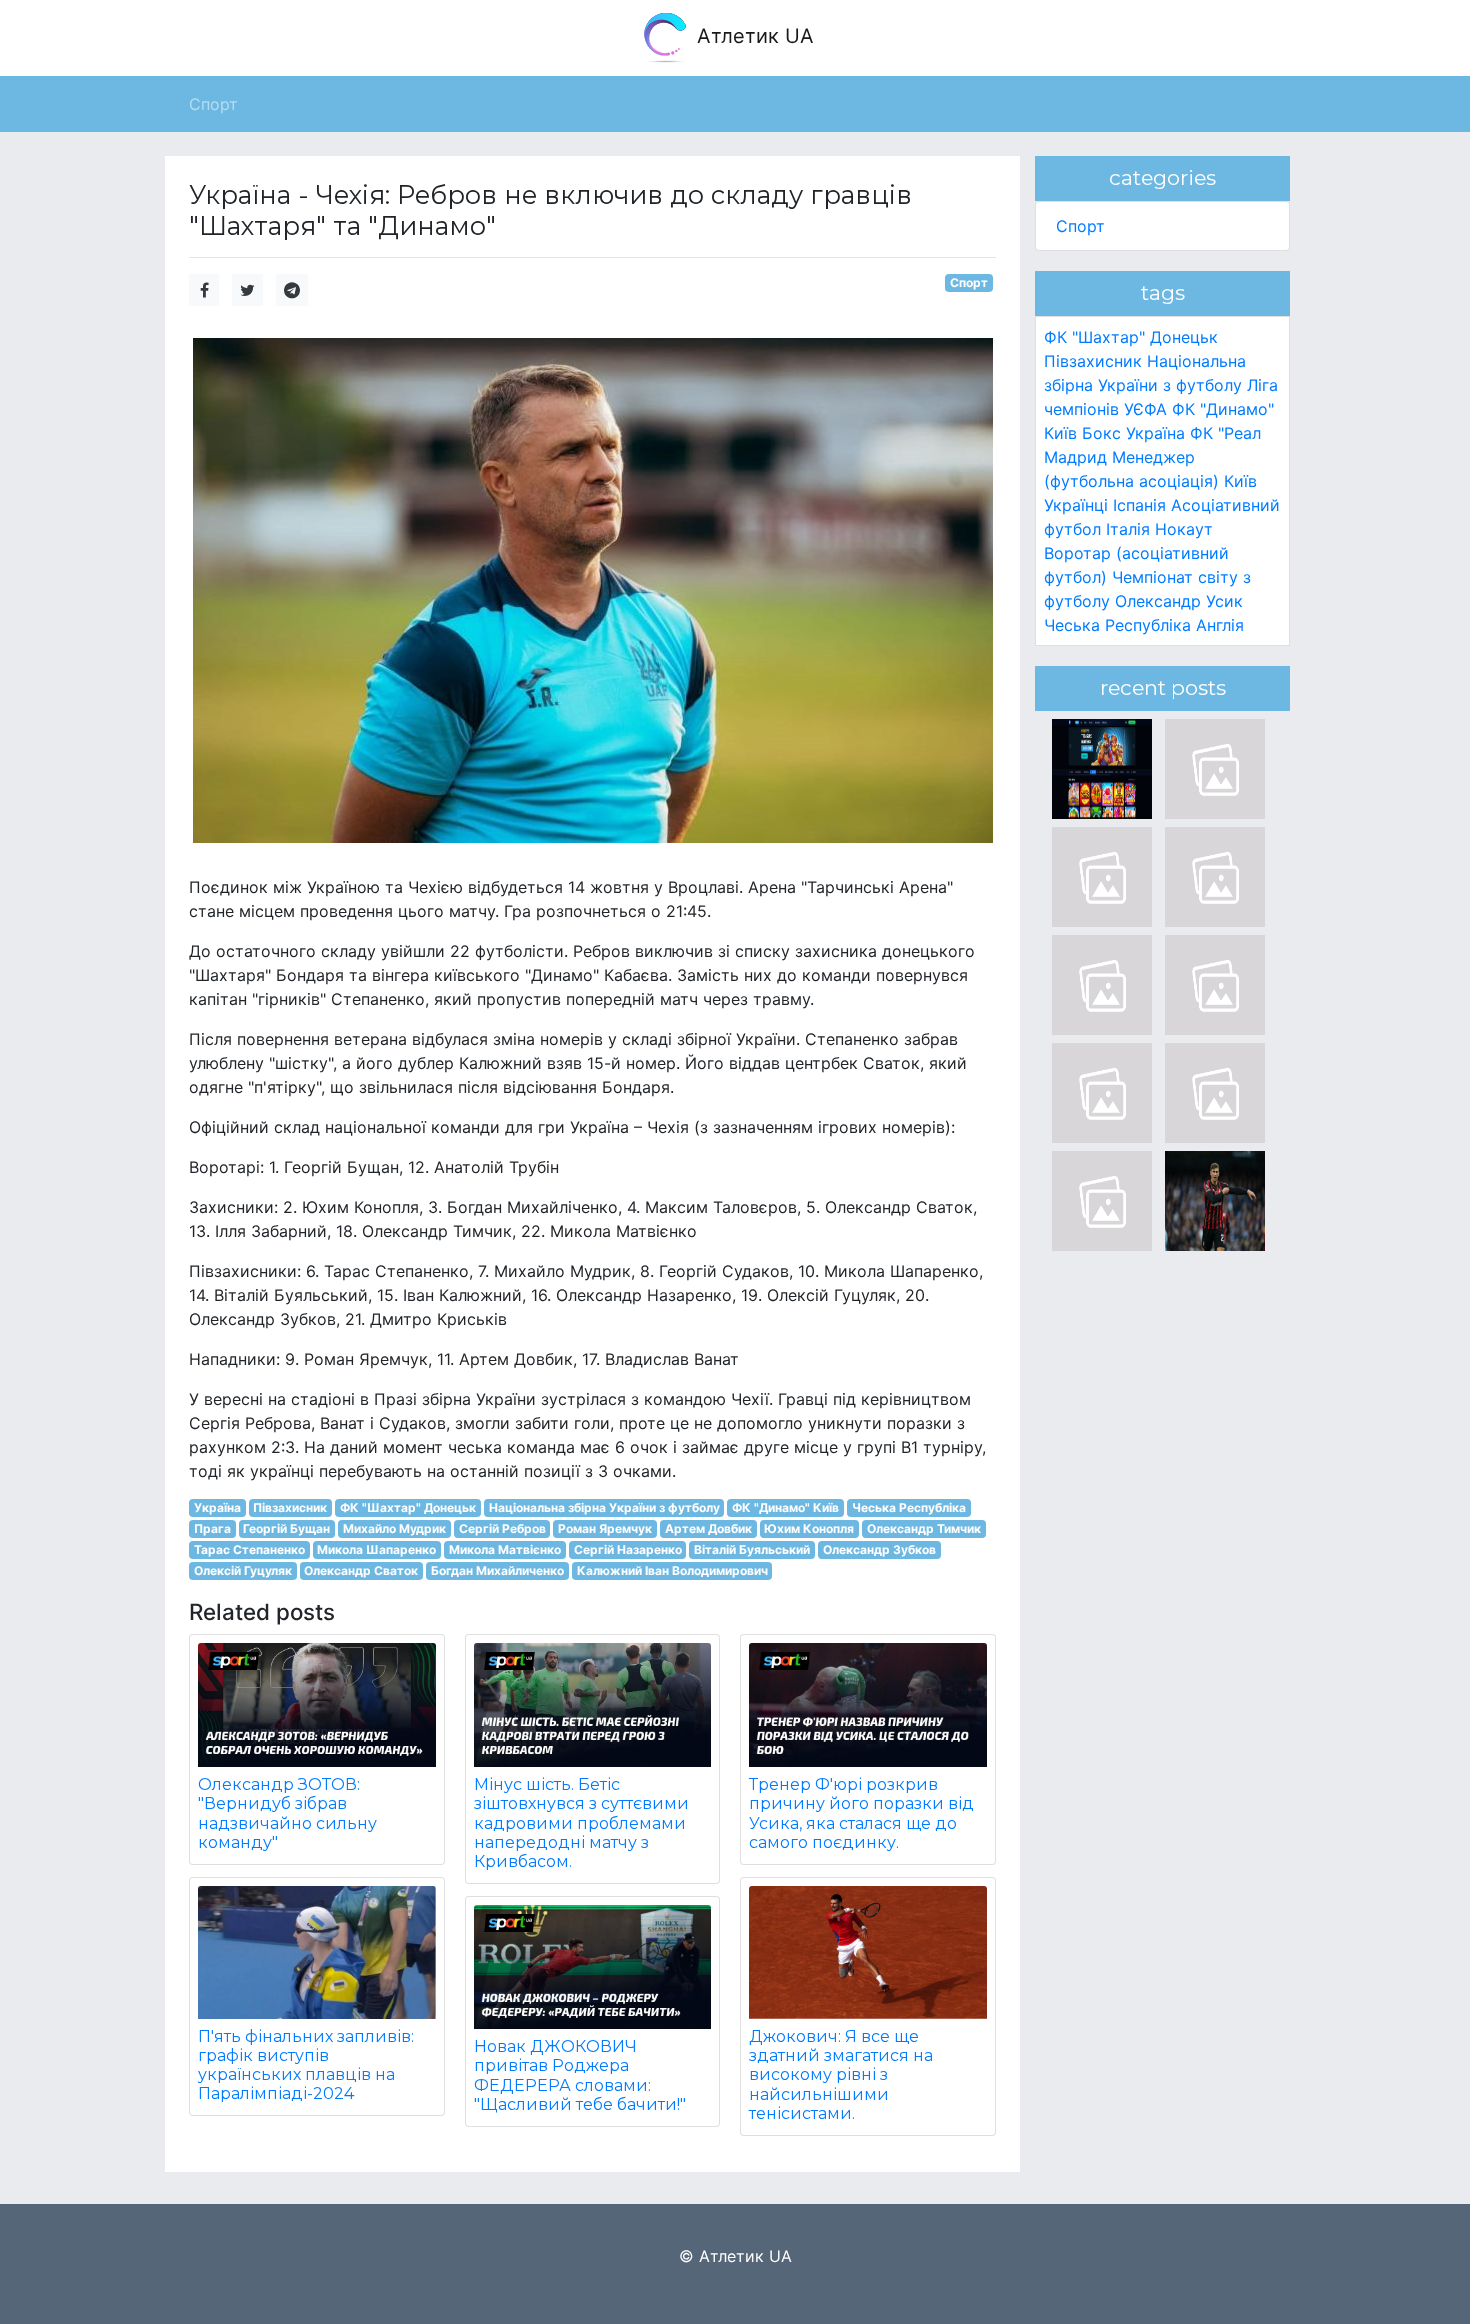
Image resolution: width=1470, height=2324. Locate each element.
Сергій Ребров (502, 1528)
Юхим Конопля (809, 1528)
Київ (1240, 481)
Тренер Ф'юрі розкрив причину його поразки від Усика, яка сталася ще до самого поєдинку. (861, 1813)
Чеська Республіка (909, 1507)
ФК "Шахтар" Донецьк (408, 1507)
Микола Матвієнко (505, 1549)
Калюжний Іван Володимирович (672, 1570)
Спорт (969, 282)
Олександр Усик (1179, 601)
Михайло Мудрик (394, 1528)
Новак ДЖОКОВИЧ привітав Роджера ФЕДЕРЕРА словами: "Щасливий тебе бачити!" (580, 2075)
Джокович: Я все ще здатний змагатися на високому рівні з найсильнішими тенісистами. (841, 2075)
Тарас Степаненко (249, 1549)
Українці (1076, 505)
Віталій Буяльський (752, 1549)
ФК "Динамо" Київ (785, 1507)
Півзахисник (290, 1507)
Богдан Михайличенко (497, 1570)
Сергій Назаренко (628, 1549)
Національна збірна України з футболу (604, 1507)
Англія (1220, 625)
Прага (212, 1528)
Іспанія (1139, 505)
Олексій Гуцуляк (243, 1570)
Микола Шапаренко (376, 1549)
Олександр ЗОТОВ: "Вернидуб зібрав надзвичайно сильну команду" (287, 1813)
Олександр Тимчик (924, 1528)
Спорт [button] (213, 104)
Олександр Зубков (879, 1549)
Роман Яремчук (605, 1528)
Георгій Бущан (286, 1528)
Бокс (1101, 433)
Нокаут (1184, 529)
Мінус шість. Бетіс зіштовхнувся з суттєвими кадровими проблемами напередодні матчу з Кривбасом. (581, 1823)
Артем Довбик (708, 1528)
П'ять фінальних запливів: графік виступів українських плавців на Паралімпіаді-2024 (306, 2065)
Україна (217, 1507)
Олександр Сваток (361, 1570)
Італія (1128, 529)
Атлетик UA (752, 36)
